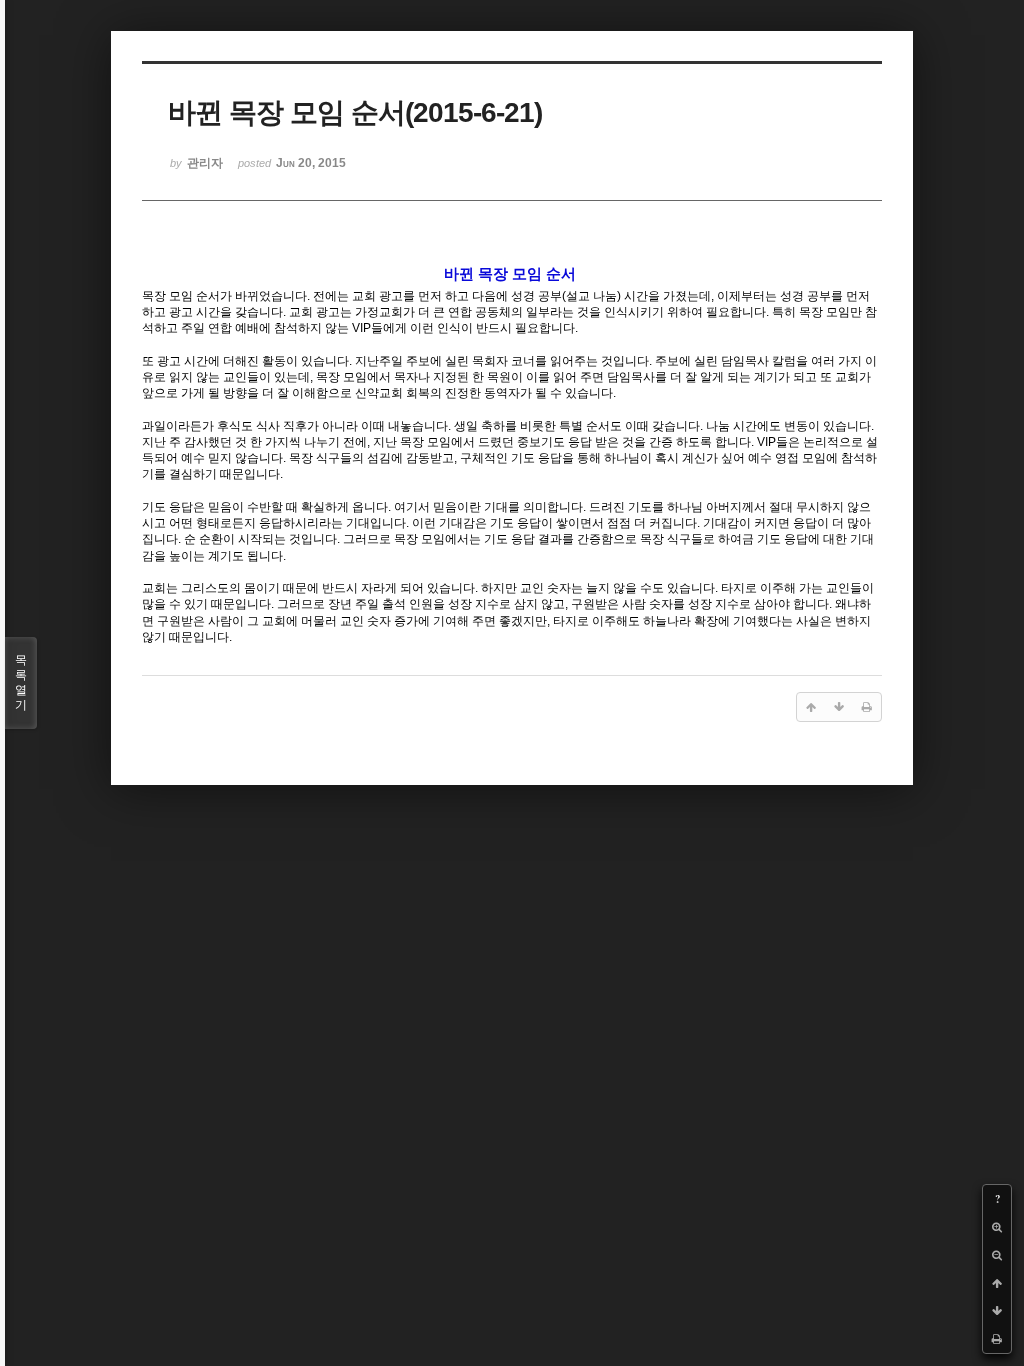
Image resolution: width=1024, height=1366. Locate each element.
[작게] (997, 1255)
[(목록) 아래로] (997, 1311)
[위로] (997, 1283)
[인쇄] (997, 1339)
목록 (21, 682)
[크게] (997, 1227)
